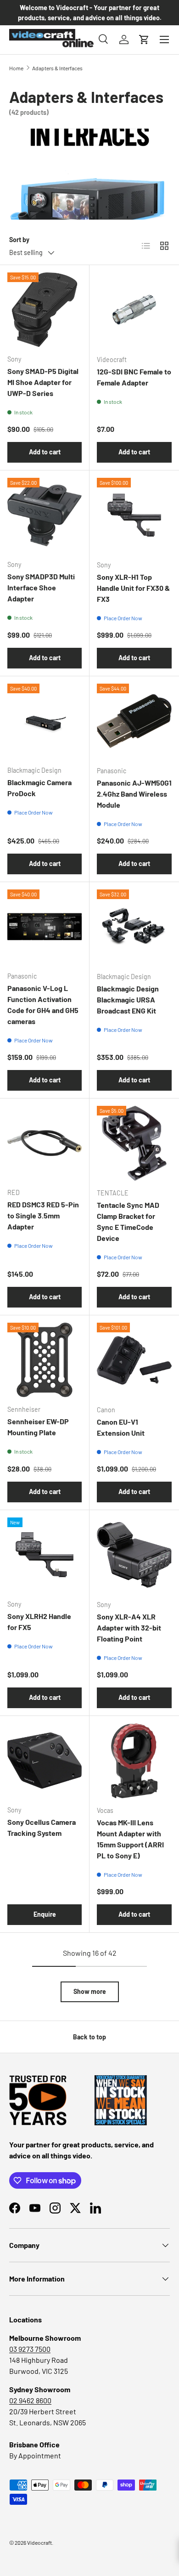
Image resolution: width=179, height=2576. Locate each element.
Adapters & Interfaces (57, 68)
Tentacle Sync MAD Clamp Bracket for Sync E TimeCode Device (128, 1221)
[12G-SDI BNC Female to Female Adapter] (134, 310)
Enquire (45, 1914)
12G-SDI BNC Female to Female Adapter (134, 377)
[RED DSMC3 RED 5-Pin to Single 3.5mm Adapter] (45, 1143)
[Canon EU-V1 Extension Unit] (134, 1360)
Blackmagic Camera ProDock (39, 788)
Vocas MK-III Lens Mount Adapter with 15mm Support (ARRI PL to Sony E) (130, 1839)
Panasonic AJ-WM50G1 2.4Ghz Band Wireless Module (134, 794)
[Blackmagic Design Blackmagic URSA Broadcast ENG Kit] (134, 927)
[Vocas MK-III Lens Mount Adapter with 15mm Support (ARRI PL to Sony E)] (134, 1761)
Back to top (89, 2037)
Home (16, 68)
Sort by (19, 240)
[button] (144, 40)
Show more (90, 1991)
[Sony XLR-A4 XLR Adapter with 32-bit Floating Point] (134, 1555)
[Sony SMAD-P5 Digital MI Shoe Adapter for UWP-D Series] (45, 310)
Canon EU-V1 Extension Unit (121, 1427)
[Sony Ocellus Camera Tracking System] (45, 1761)
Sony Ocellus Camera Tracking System (42, 1827)
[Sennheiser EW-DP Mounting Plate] (45, 1360)
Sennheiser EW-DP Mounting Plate (38, 1427)
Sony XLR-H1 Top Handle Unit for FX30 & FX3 (133, 588)
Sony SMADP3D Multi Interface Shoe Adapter (41, 587)
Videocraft (39, 2542)
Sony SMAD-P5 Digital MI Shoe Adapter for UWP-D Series (43, 382)
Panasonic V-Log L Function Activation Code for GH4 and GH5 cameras (43, 1005)
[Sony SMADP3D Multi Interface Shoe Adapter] (45, 515)
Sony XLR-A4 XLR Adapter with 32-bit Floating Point (129, 1628)
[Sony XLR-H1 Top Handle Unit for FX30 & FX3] (134, 515)
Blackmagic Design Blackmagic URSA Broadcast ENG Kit (128, 999)
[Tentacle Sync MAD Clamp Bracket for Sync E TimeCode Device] (134, 1143)
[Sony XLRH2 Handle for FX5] (45, 1555)
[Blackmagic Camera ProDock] (45, 721)
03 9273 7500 (30, 2349)
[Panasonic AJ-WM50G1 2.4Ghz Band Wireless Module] (134, 721)
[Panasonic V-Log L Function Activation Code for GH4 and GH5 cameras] (45, 927)
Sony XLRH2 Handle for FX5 (39, 1622)
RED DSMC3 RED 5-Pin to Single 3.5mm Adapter (43, 1215)
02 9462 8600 (30, 2400)
